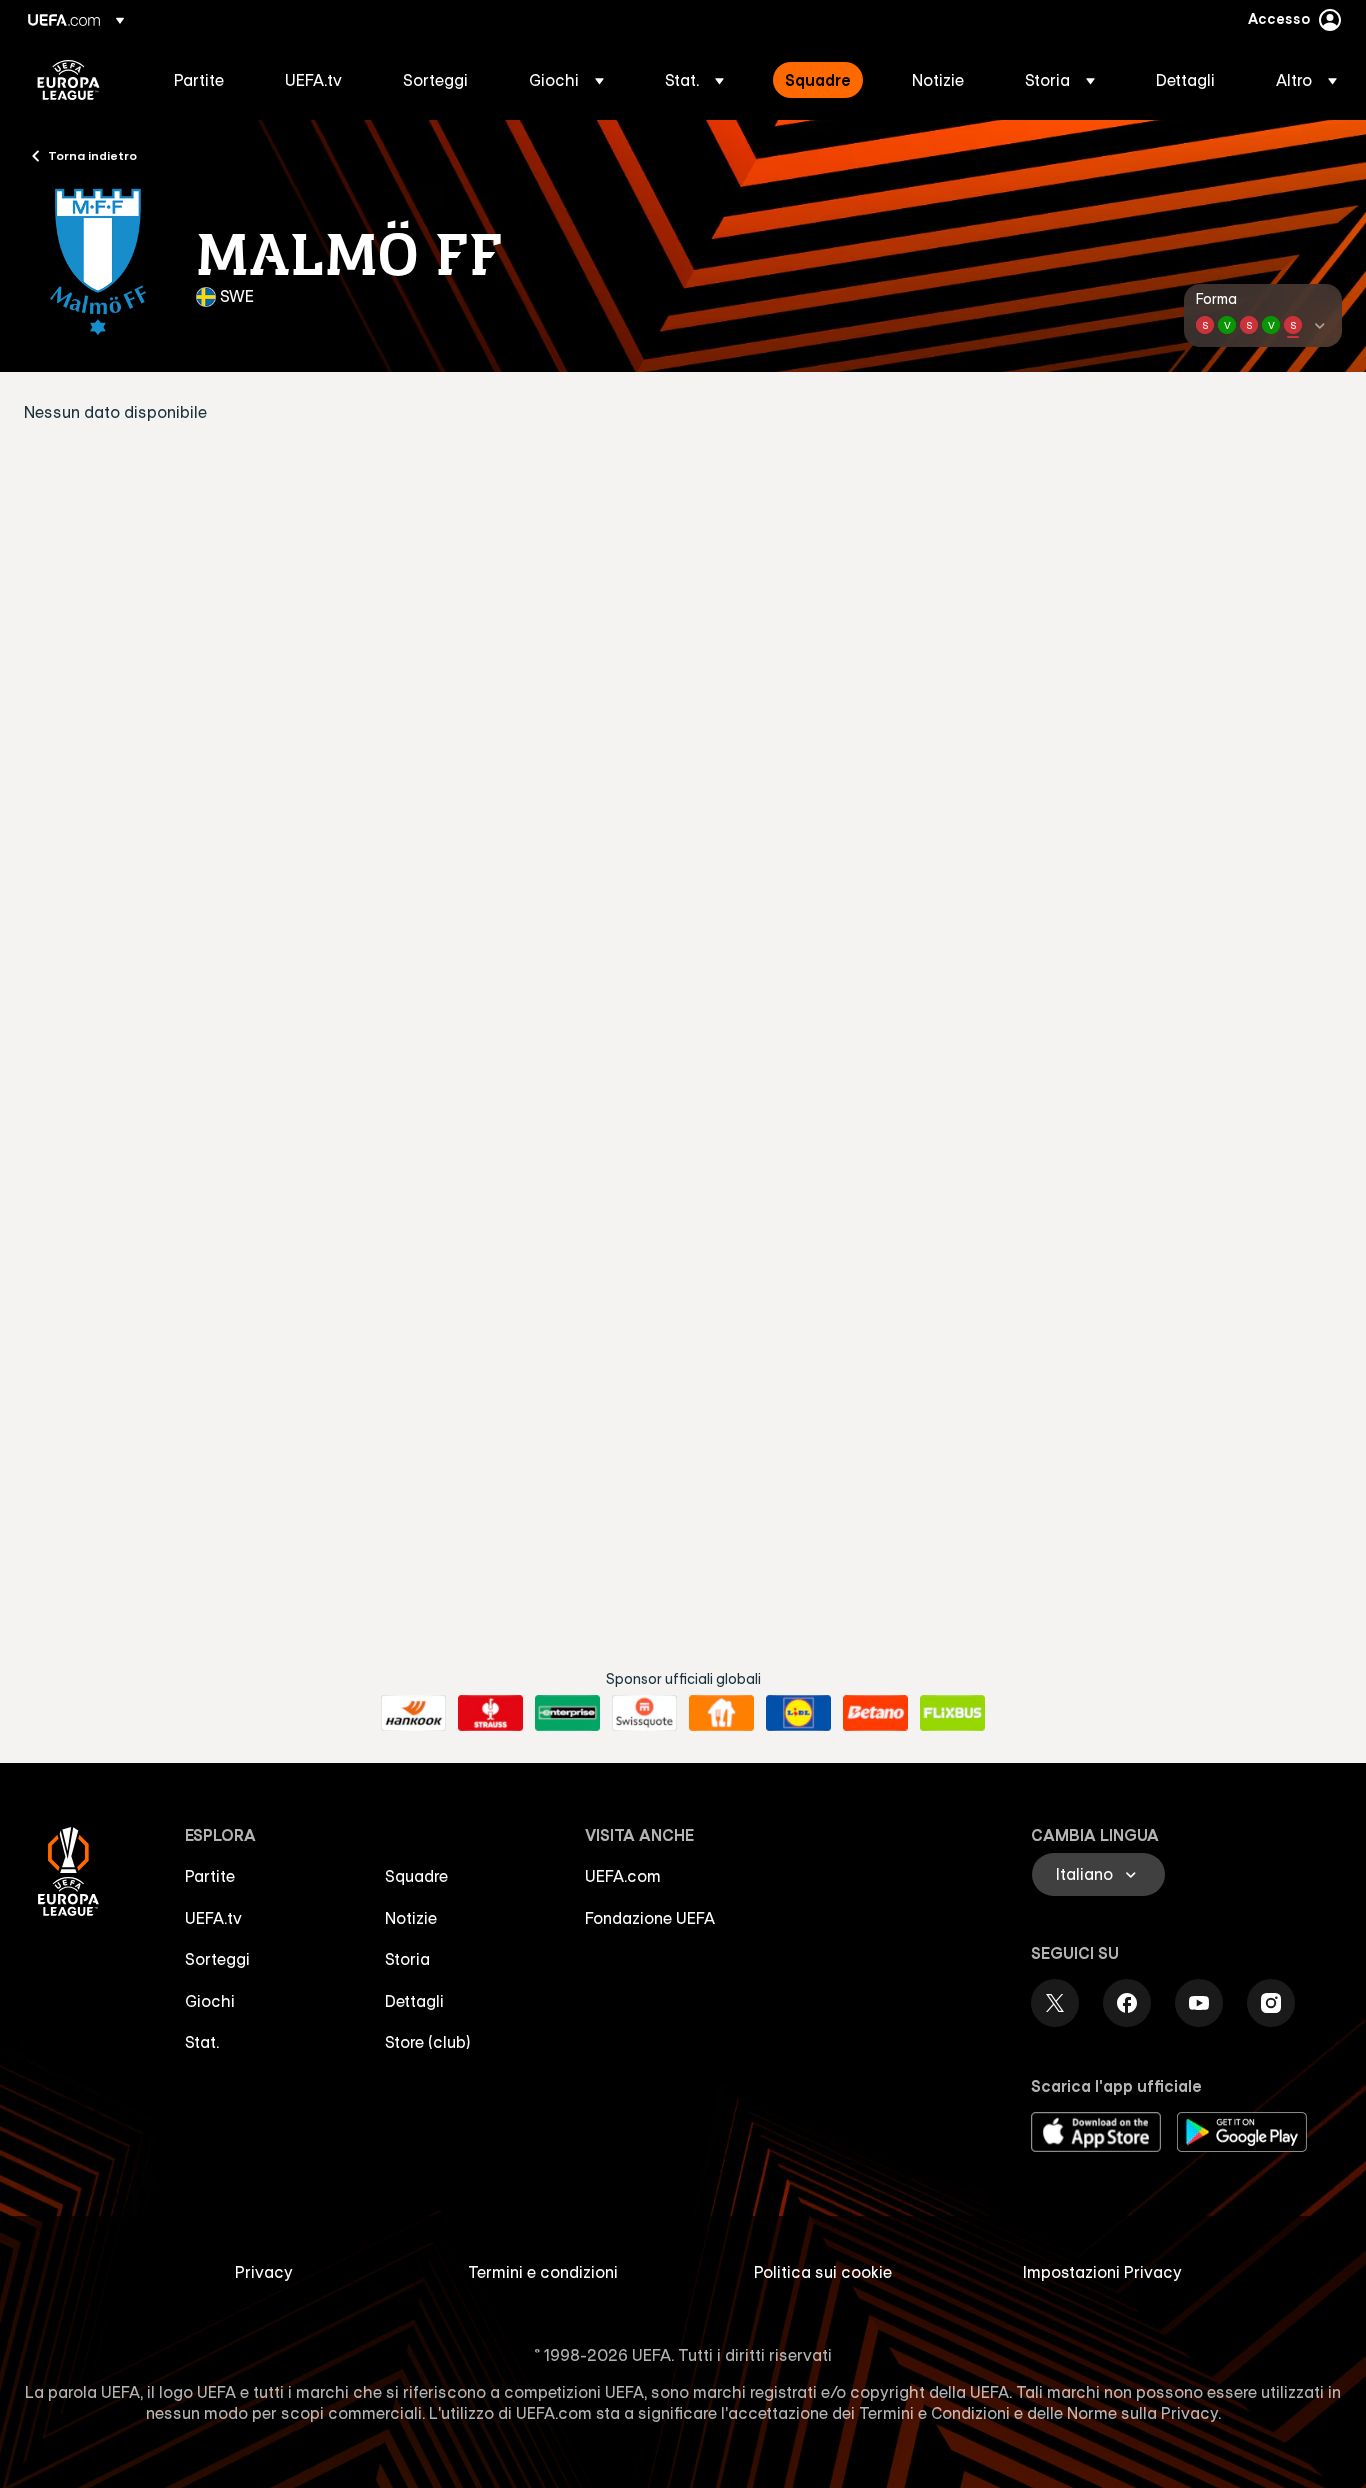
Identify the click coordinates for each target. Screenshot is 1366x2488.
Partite (210, 1876)
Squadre (416, 1876)
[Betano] (875, 1713)
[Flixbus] (952, 1713)
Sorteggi (217, 1959)
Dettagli (414, 2001)
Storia (407, 1959)
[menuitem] (204, 80)
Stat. (202, 2042)
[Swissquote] (644, 1713)
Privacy (264, 2272)
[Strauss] (490, 1713)
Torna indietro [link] (92, 155)
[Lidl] (798, 1713)
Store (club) (428, 2042)
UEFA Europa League (68, 80)
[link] (199, 80)
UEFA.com (623, 1876)
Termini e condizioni (543, 2272)
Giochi (210, 2001)
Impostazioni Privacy (1102, 2272)
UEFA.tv (213, 1918)
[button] (566, 80)
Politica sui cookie (823, 2272)
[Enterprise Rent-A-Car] (567, 1713)
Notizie (411, 1918)
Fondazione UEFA (650, 1918)
